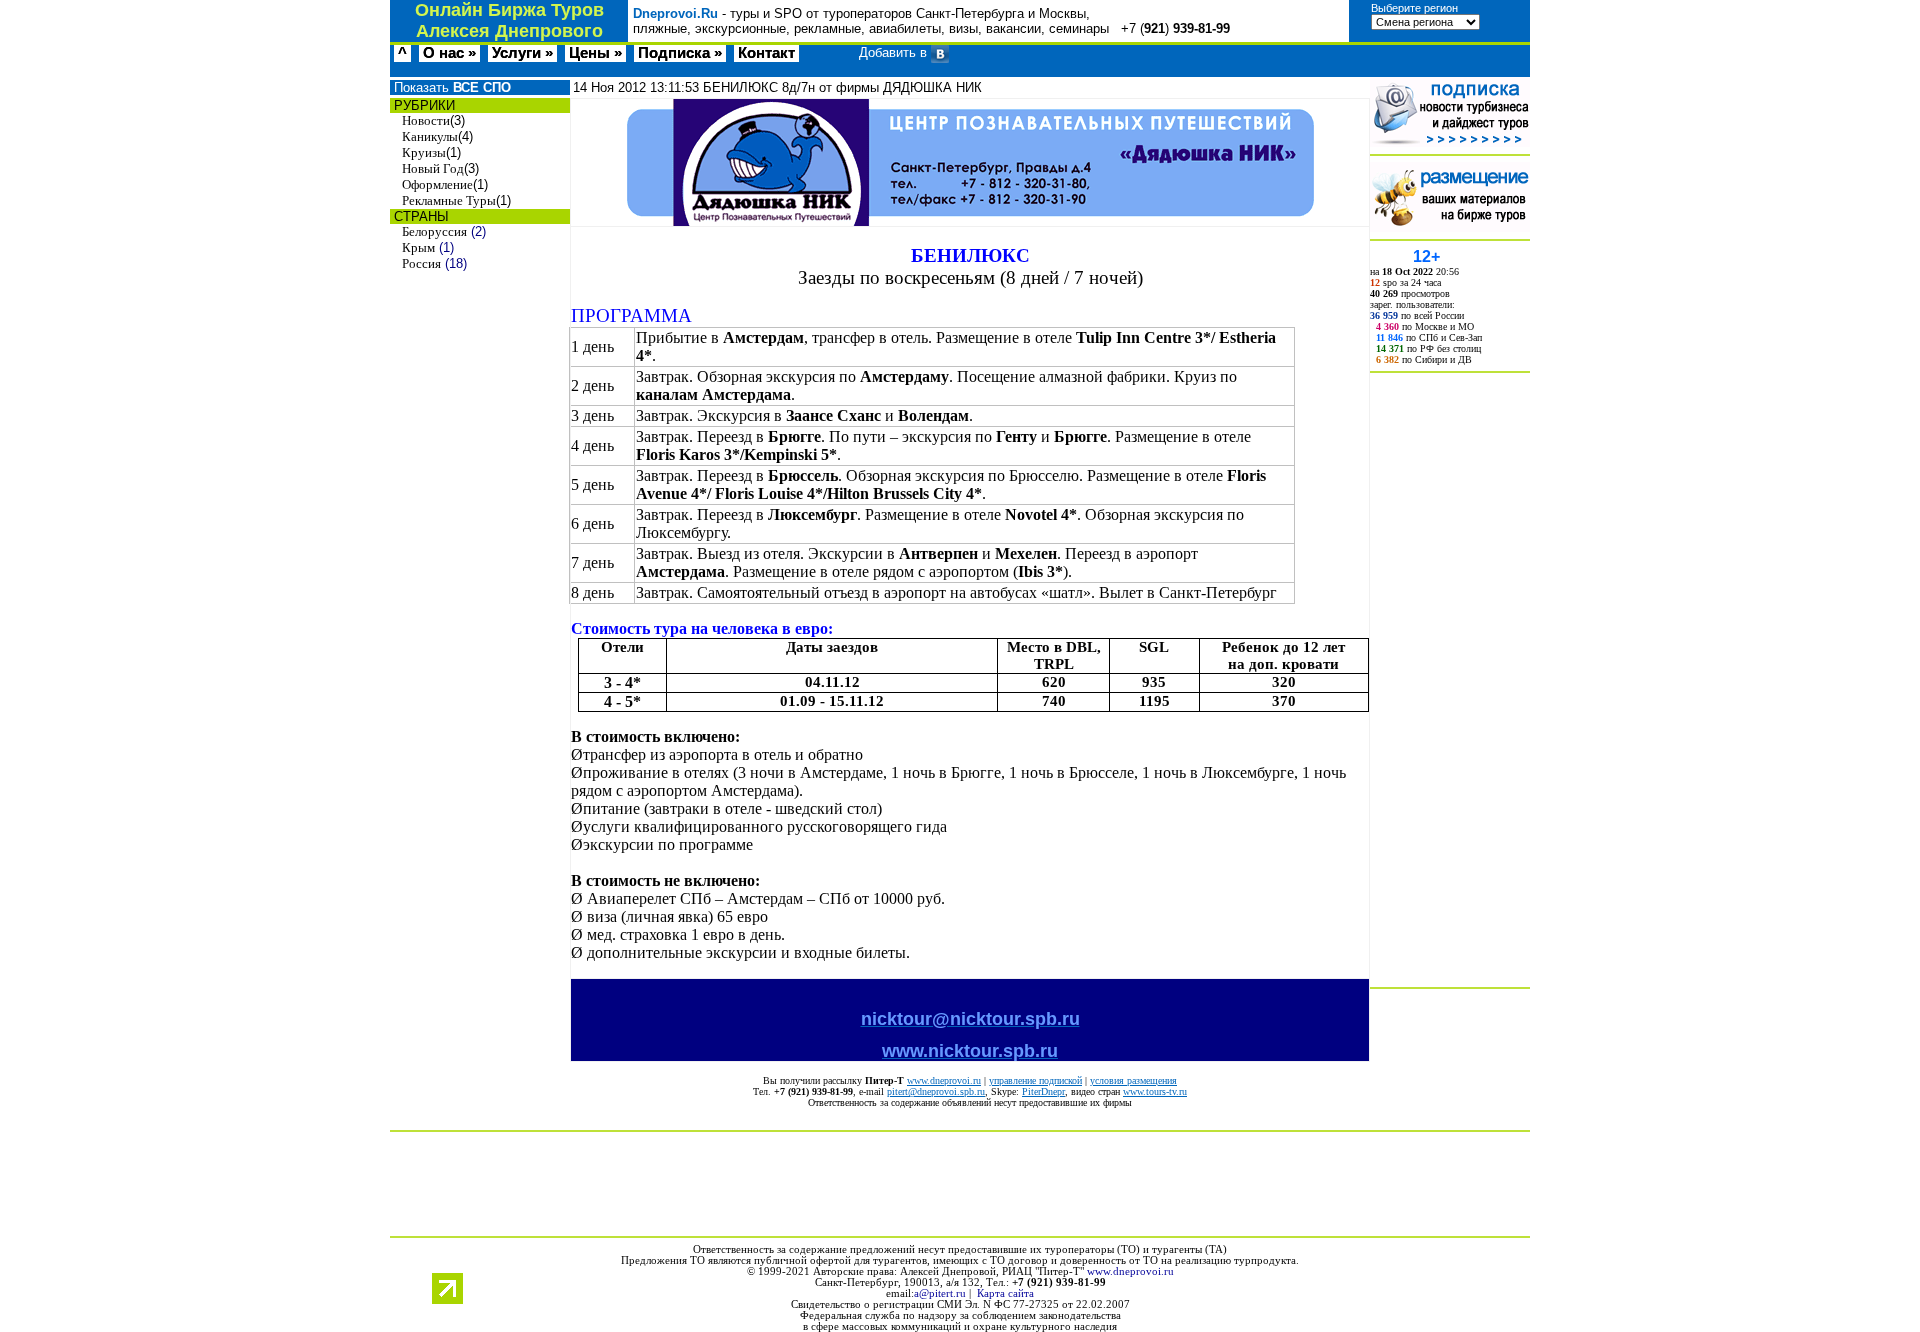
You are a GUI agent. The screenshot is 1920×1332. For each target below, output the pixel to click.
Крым (418, 247)
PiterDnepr (1043, 1091)
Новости (426, 120)
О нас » (449, 53)
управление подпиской (1035, 1080)
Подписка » (680, 53)
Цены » (595, 53)
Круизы (424, 152)
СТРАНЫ (419, 216)
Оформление (437, 184)
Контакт (766, 53)
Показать (450, 87)
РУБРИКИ (422, 105)
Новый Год (433, 168)
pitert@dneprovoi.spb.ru (936, 1091)
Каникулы (430, 136)
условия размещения (1133, 1080)
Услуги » (522, 53)
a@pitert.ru (940, 1293)
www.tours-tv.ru (1155, 1091)
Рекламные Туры (449, 200)
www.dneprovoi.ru (944, 1080)
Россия (421, 263)
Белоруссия (434, 231)
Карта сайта (1005, 1293)
